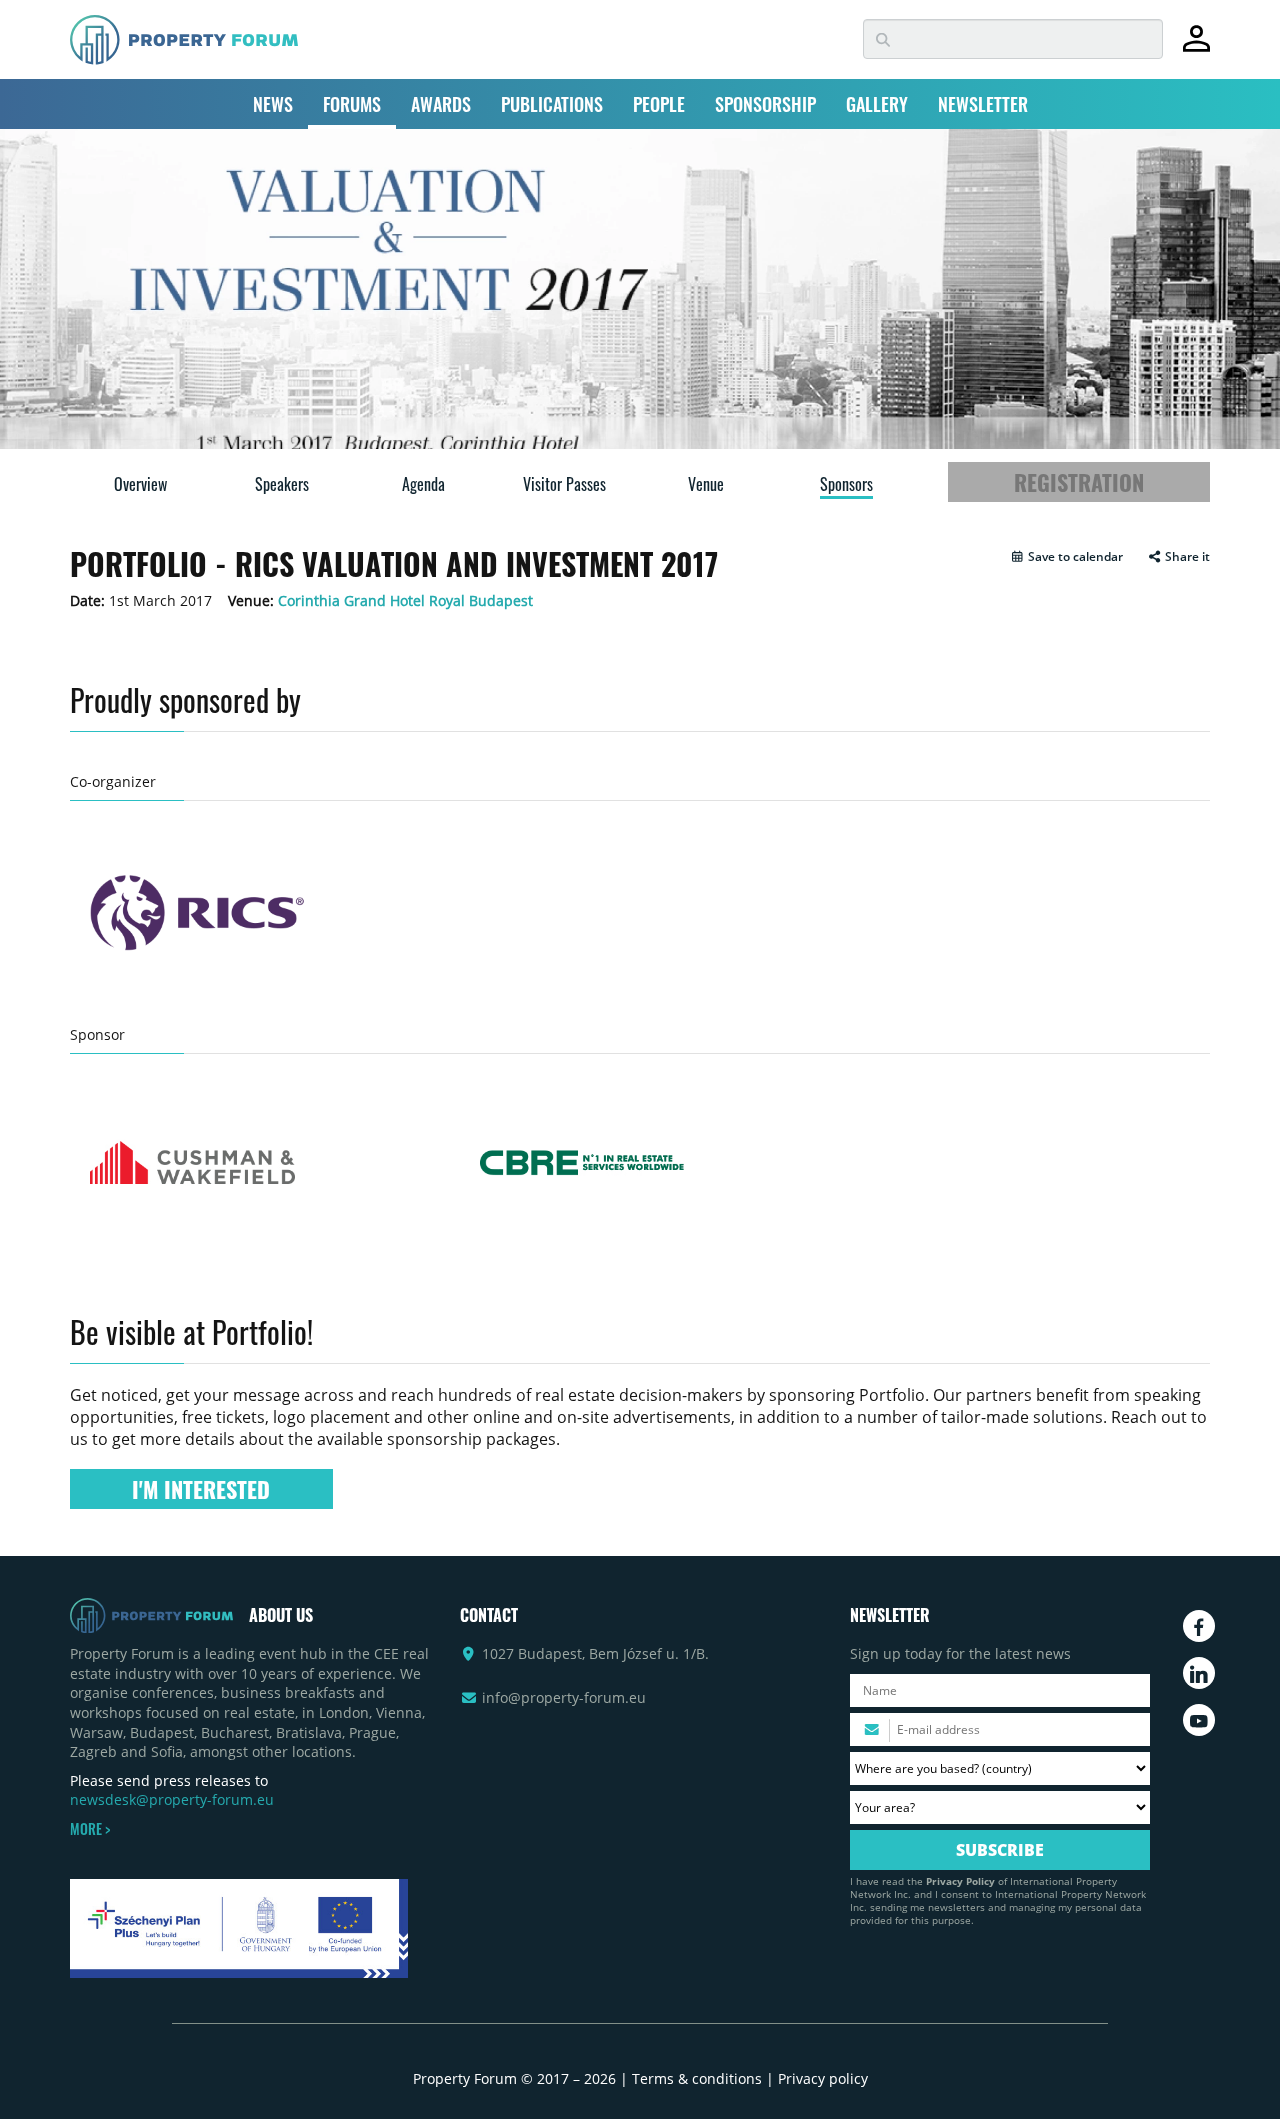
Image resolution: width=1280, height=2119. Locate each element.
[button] (1066, 557)
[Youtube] (1199, 1720)
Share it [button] (1186, 557)
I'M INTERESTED (201, 1489)
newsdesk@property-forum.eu (172, 1799)
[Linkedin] (1199, 1673)
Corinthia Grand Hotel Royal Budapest (405, 600)
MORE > (90, 1829)
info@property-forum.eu (564, 1697)
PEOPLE (659, 104)
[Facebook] (1199, 1626)
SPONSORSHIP (765, 104)
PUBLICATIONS (552, 104)
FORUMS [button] (352, 104)
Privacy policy (823, 2078)
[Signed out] (1196, 47)
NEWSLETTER (983, 104)
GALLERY (877, 104)
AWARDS (441, 104)
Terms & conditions (697, 2078)
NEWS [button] (273, 104)
